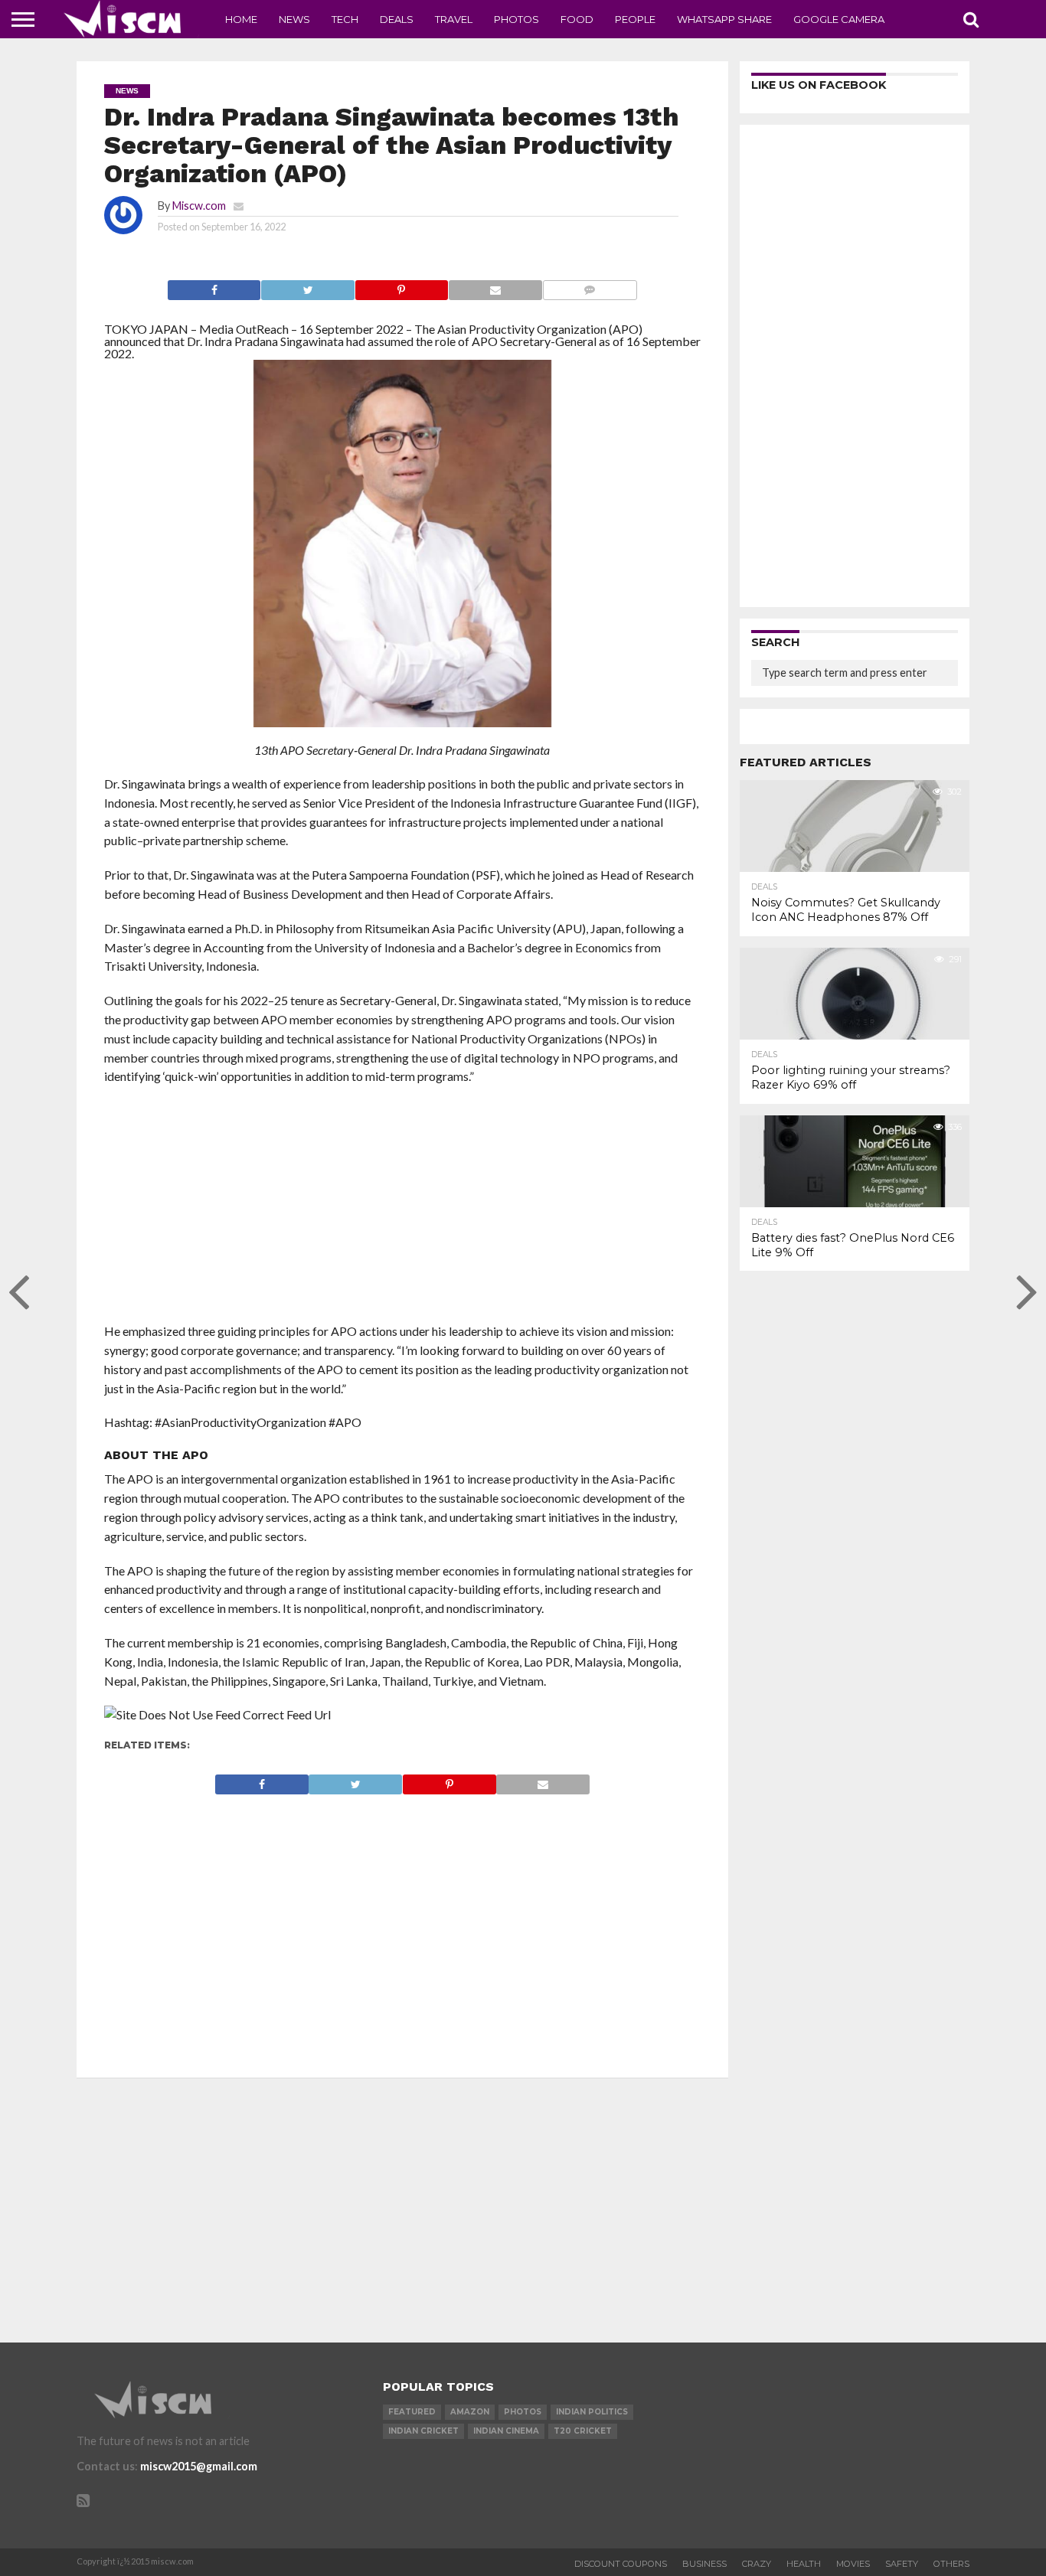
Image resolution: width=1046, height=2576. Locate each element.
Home (241, 19)
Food (577, 19)
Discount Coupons (621, 2564)
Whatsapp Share (724, 19)
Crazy (757, 2564)
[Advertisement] (403, 1209)
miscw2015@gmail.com (199, 2466)
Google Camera (839, 19)
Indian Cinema (506, 2431)
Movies (853, 2564)
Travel (454, 19)
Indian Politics (592, 2412)
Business (704, 2564)
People (635, 19)
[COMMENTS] (590, 286)
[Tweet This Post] (307, 286)
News (294, 19)
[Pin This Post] (401, 286)
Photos (516, 19)
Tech (345, 19)
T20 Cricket (583, 2431)
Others (951, 2564)
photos (523, 2412)
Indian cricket (423, 2431)
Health (804, 2564)
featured (412, 2412)
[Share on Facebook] (214, 286)
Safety (902, 2564)
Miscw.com (199, 206)
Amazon (470, 2412)
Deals (397, 19)
